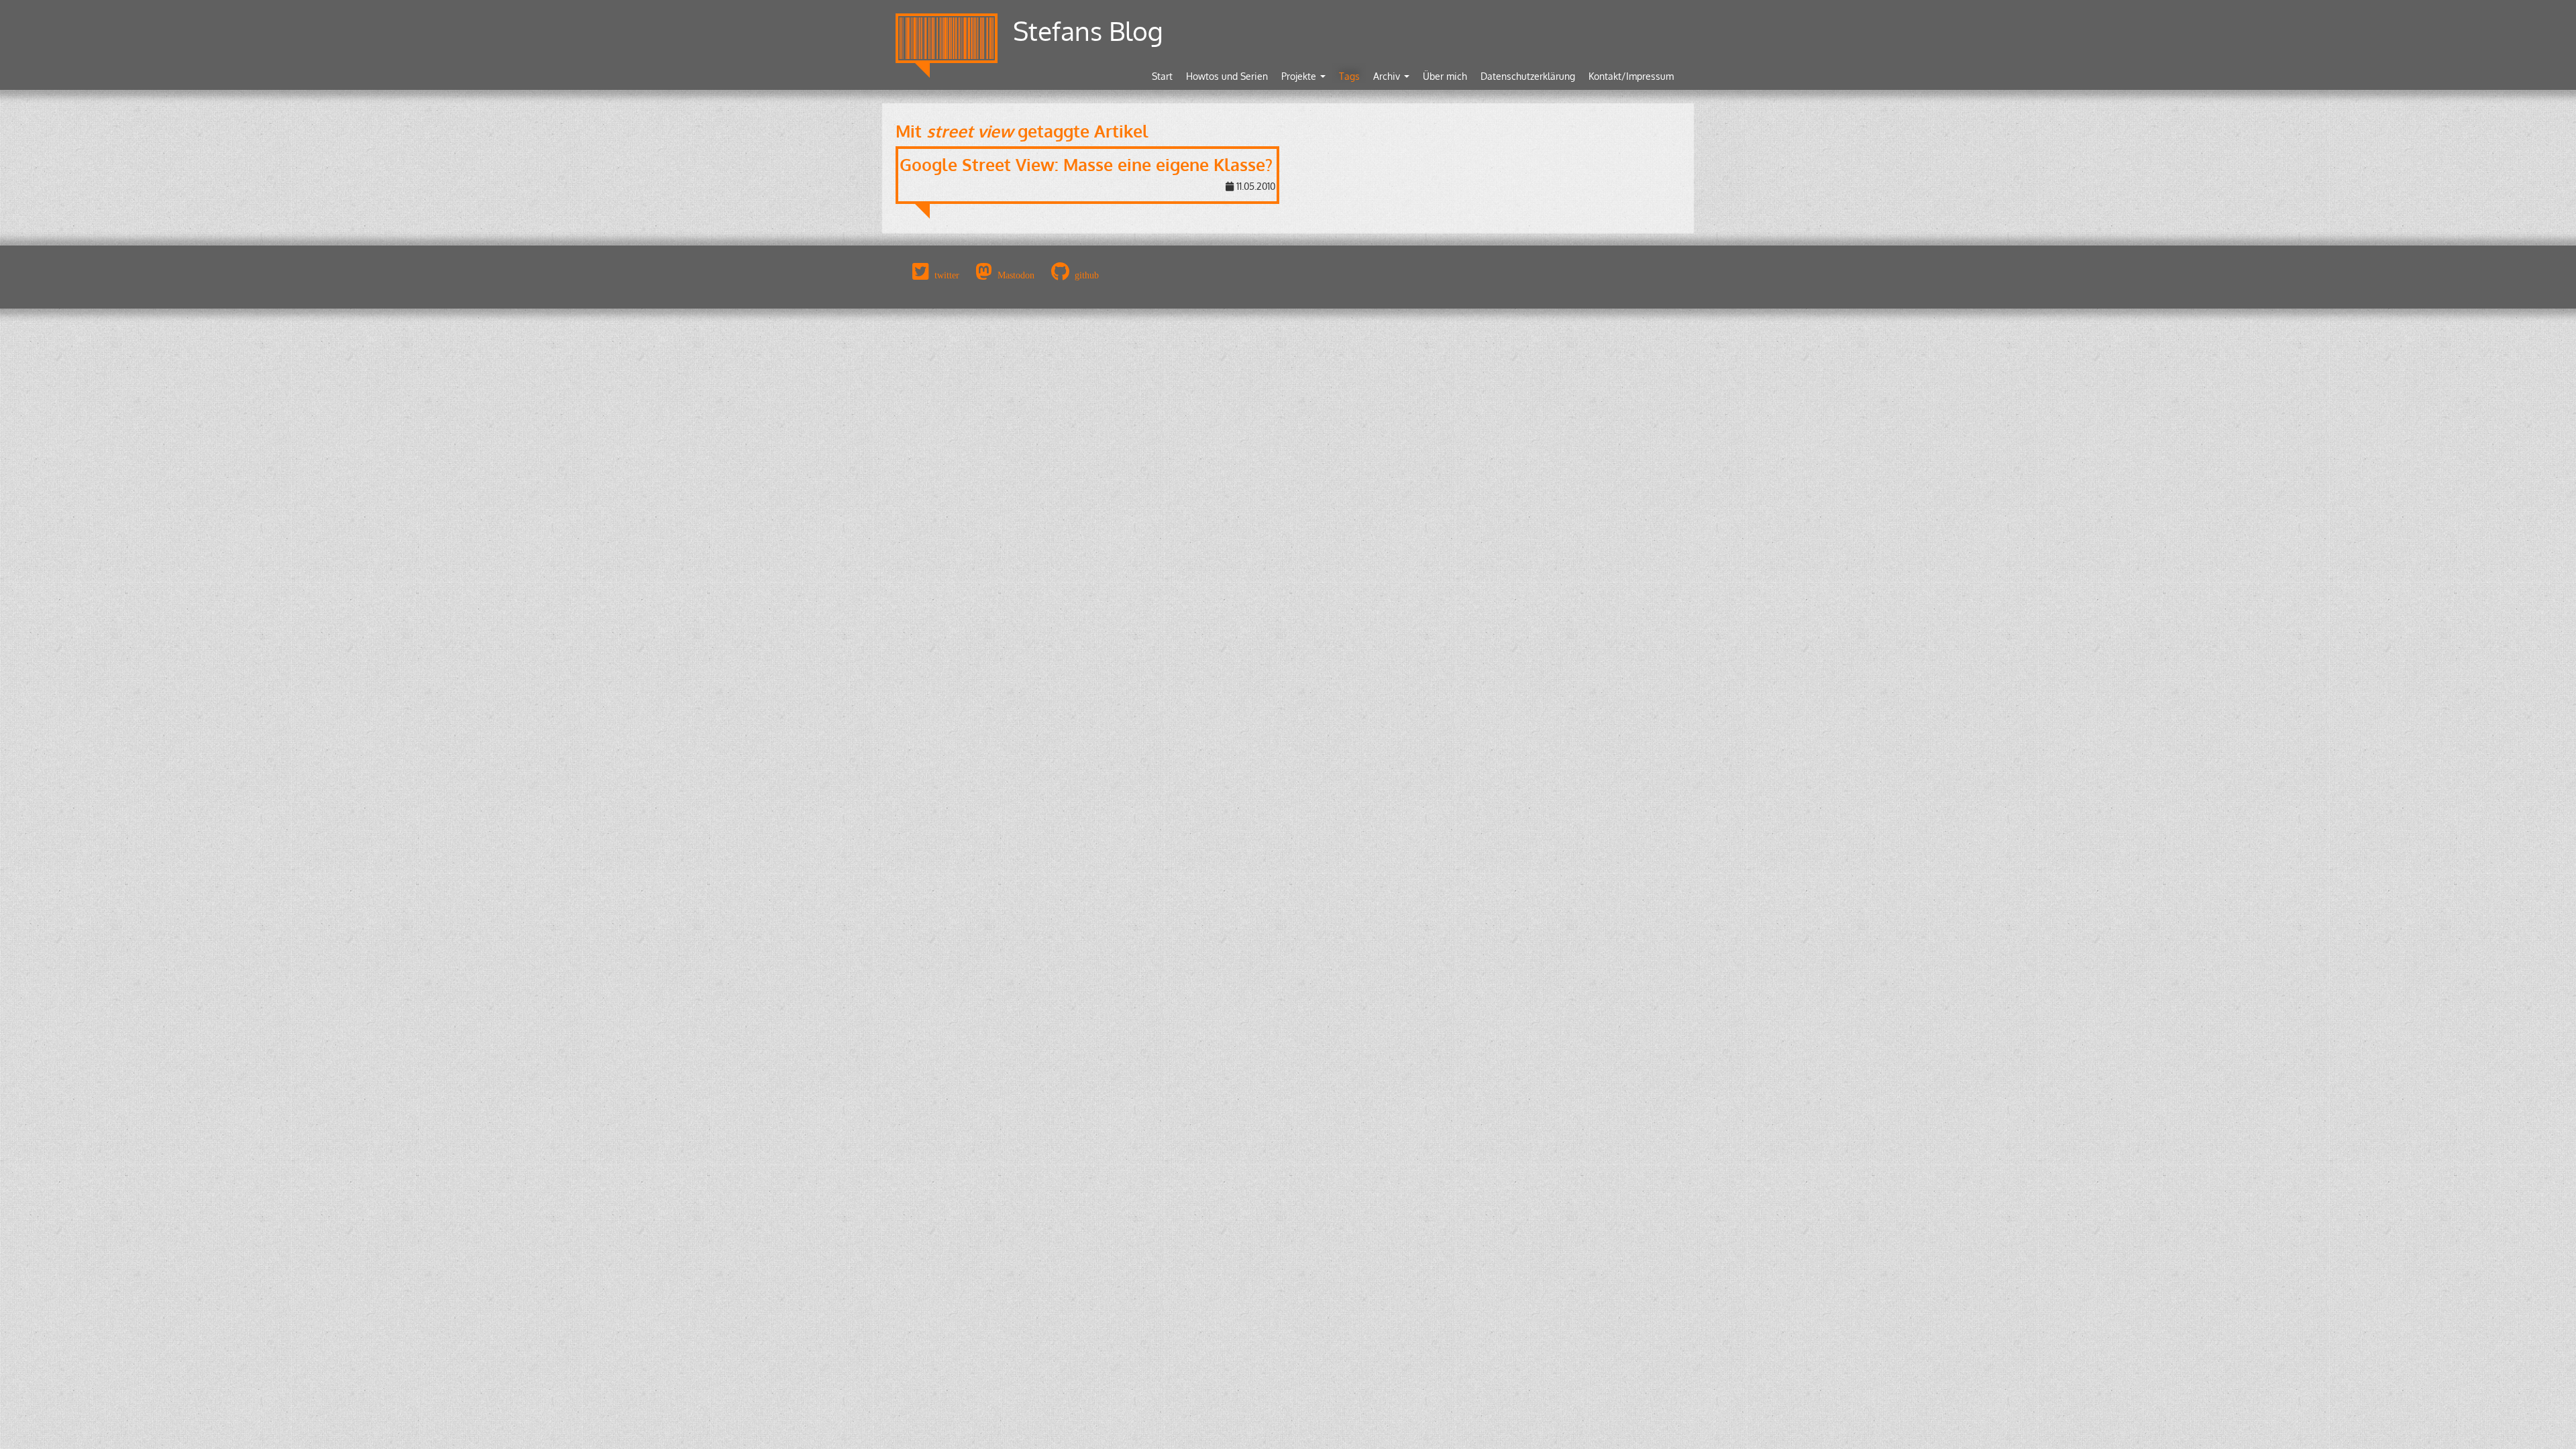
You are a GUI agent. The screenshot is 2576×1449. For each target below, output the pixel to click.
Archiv (1388, 76)
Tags (1349, 76)
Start (1162, 76)
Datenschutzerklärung (1528, 76)
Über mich (1445, 76)
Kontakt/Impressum (1631, 76)
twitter (947, 275)
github (1087, 275)
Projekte (1300, 76)
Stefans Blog (1088, 31)
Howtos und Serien (1227, 76)
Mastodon (1016, 275)
